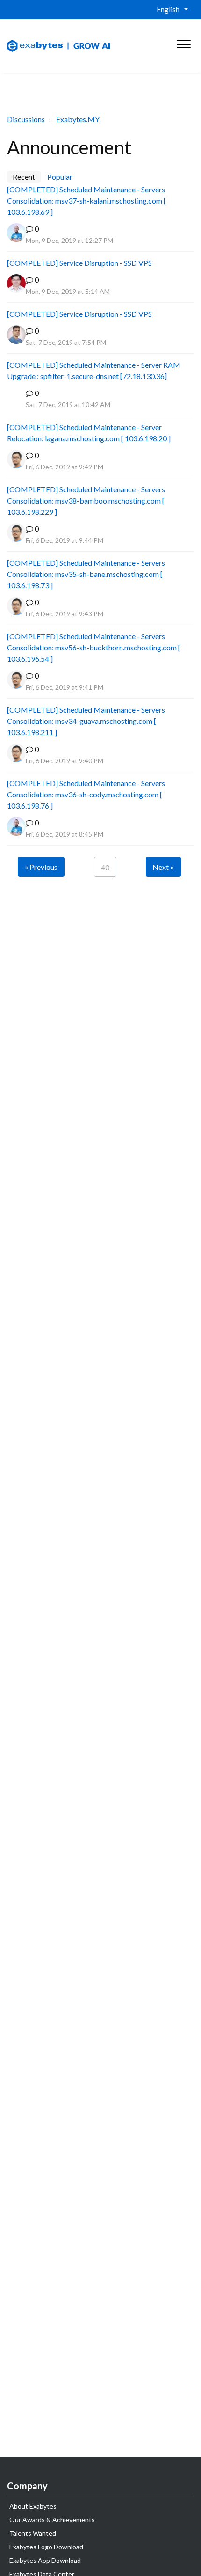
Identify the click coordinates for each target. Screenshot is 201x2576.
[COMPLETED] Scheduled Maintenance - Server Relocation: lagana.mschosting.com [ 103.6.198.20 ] (89, 433)
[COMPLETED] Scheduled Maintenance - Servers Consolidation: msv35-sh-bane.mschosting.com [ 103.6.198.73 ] (86, 574)
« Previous (41, 867)
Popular (60, 177)
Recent (24, 177)
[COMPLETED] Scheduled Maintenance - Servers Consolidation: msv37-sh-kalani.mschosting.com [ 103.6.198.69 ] (86, 201)
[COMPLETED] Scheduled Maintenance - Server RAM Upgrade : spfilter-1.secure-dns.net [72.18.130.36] (94, 370)
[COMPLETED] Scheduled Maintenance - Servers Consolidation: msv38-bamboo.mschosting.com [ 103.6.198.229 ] (86, 500)
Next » (163, 867)
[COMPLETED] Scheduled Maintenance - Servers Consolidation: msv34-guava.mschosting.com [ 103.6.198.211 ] (86, 721)
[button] (183, 42)
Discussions (26, 119)
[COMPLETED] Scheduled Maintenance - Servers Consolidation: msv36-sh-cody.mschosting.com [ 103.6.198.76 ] (86, 794)
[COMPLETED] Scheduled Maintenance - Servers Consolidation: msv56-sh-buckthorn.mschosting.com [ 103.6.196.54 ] (94, 647)
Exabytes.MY (78, 119)
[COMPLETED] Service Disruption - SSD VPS (79, 263)
